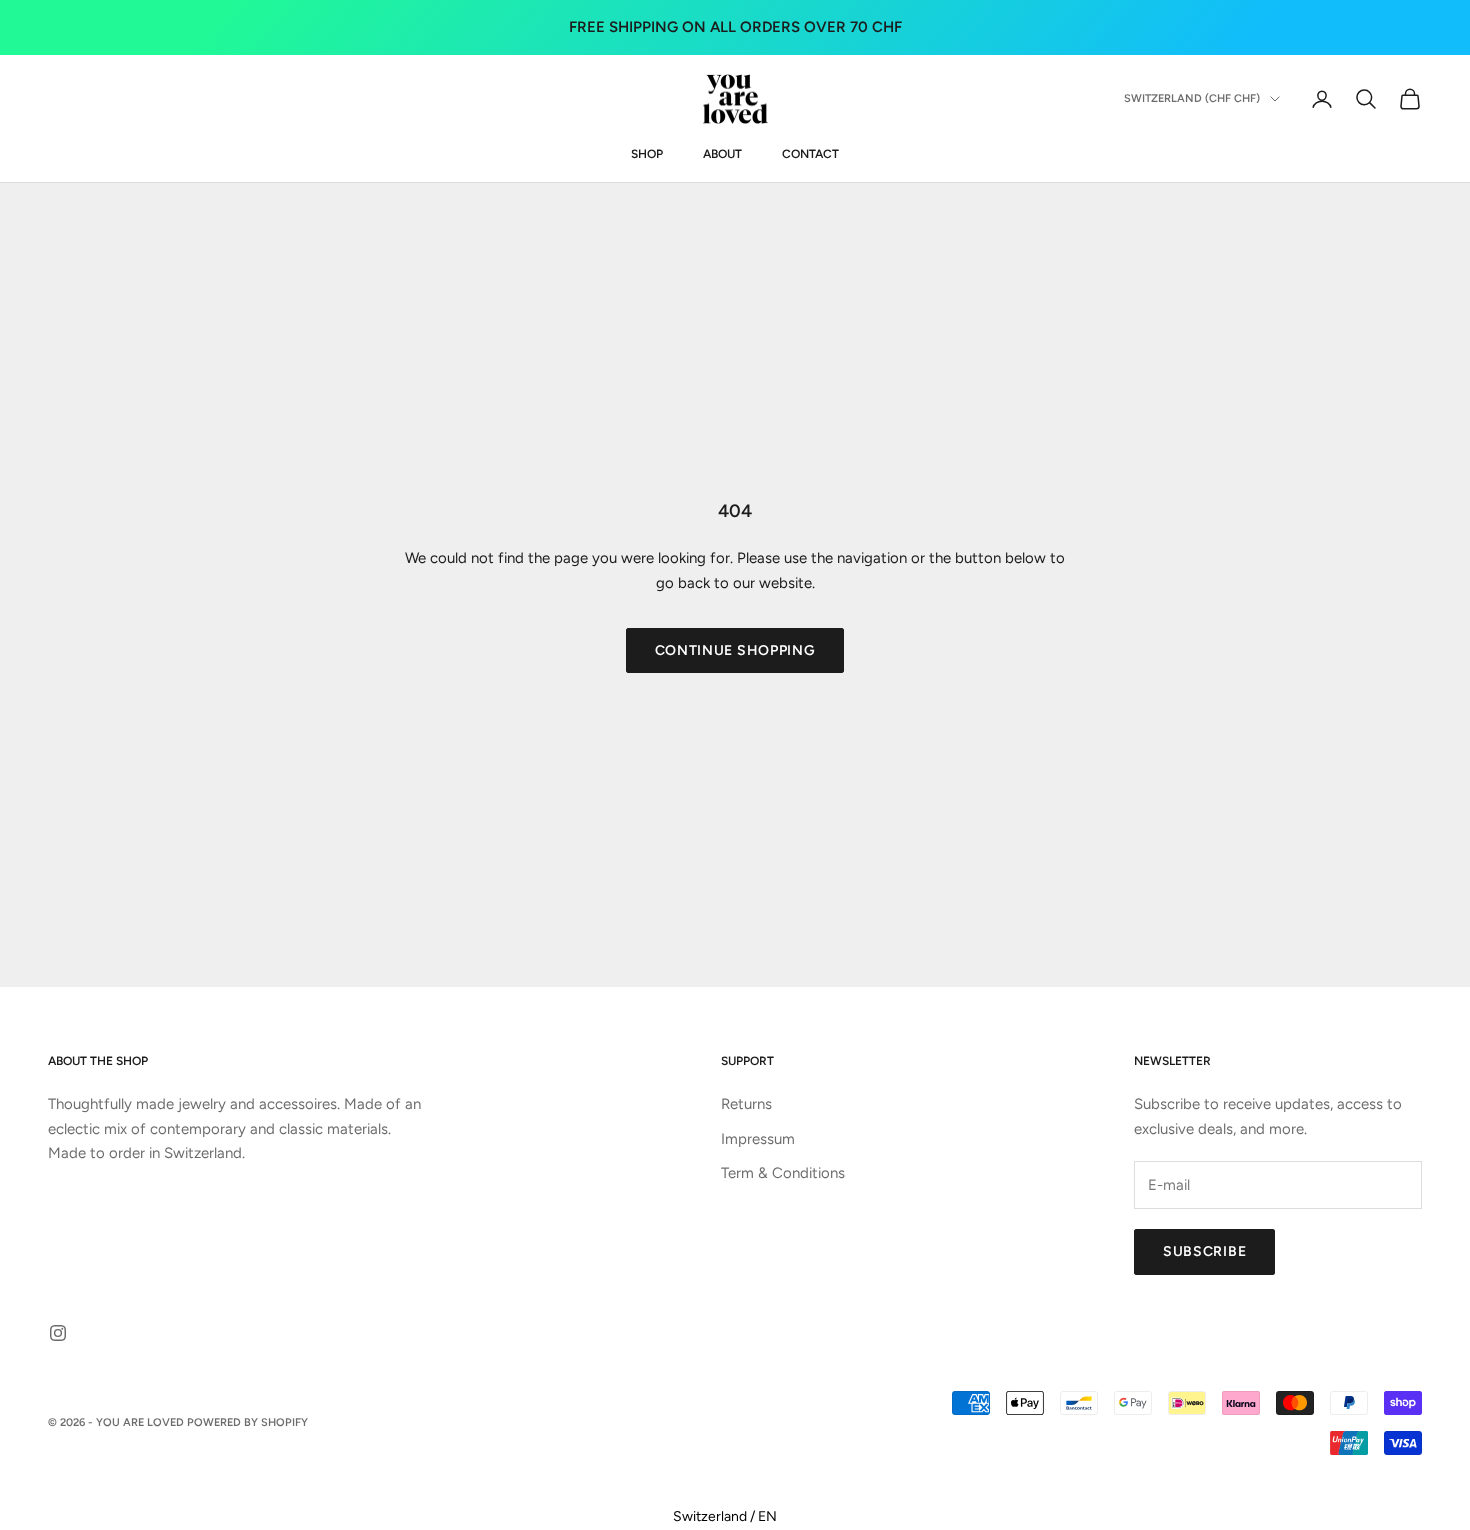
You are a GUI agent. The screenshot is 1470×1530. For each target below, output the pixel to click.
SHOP (647, 154)
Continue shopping (735, 650)
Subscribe (1204, 1251)
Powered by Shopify (247, 1422)
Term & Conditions (783, 1173)
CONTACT (810, 154)
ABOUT (722, 154)
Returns (746, 1104)
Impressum (758, 1139)
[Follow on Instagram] (58, 1333)
